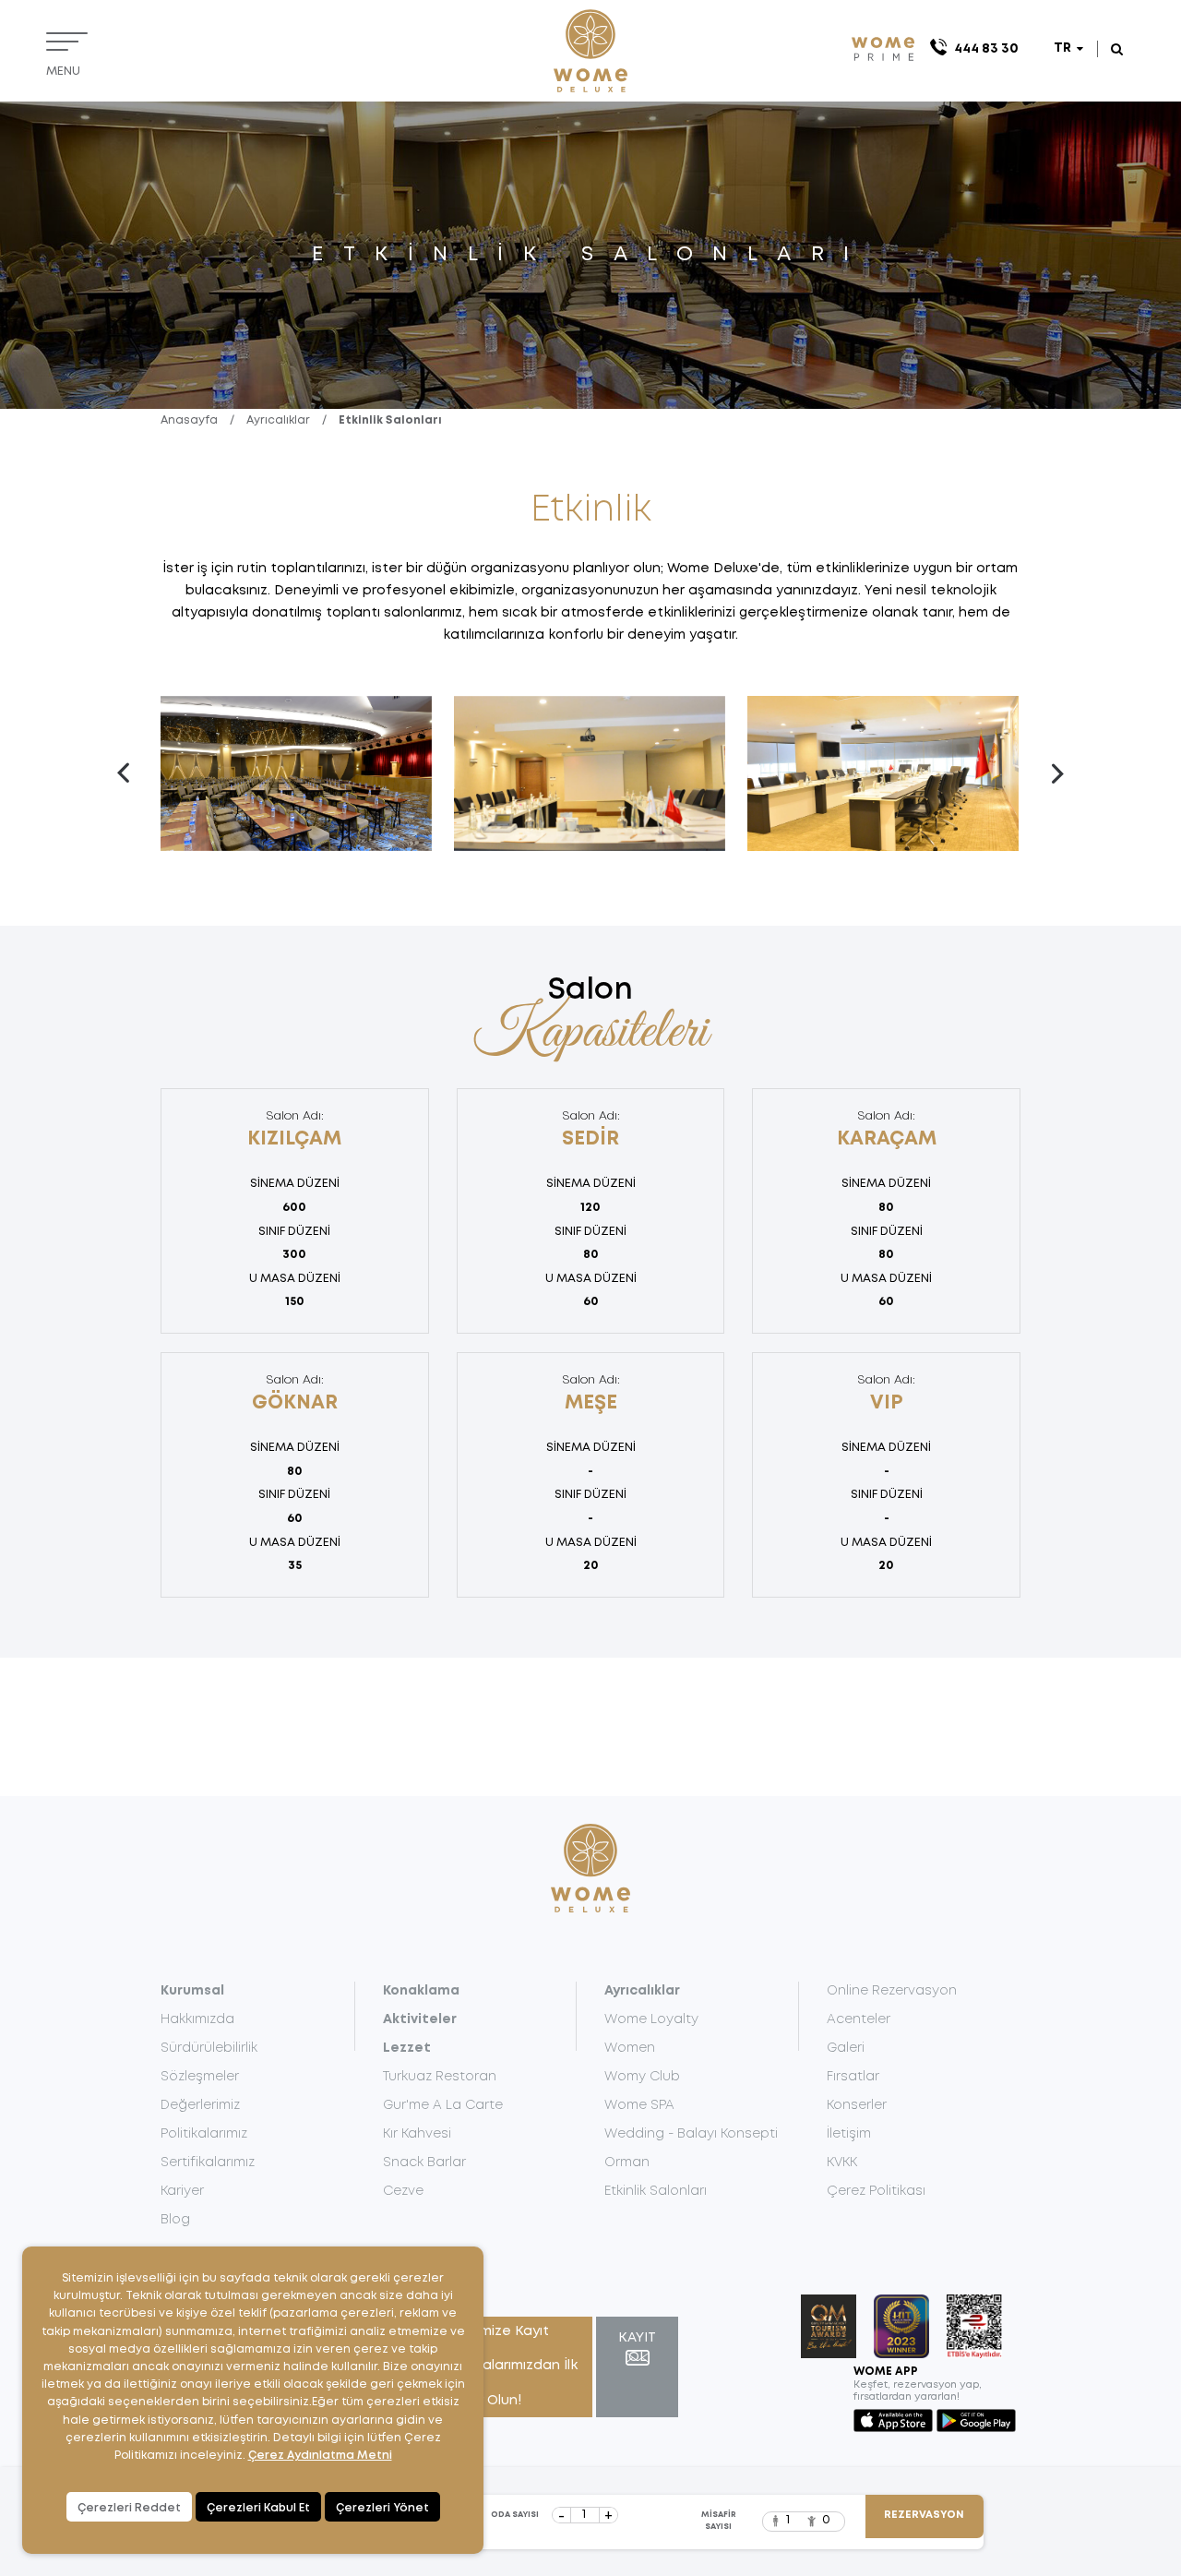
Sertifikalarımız (208, 2163)
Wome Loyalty (651, 2019)
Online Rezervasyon (892, 1991)
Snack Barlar (424, 2163)
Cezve (403, 2191)
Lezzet (407, 2048)
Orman (627, 2163)
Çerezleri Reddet (129, 2508)
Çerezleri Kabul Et (258, 2508)
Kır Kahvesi (417, 2134)
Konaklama (421, 1991)
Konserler (857, 2105)
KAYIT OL (637, 2348)
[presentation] (124, 773)
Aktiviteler (420, 2019)
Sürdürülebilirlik (209, 2048)
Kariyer (182, 2191)
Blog (175, 2220)
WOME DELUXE (590, 51)
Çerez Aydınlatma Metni (320, 2456)
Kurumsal (192, 1991)
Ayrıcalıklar (278, 420)
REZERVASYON (924, 2515)
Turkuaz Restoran (440, 2077)
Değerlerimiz (200, 2105)
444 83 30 (986, 49)
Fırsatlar (853, 2077)
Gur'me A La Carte (443, 2105)
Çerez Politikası (876, 2191)
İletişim (849, 2134)
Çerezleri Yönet (382, 2508)
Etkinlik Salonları (390, 420)
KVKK (842, 2163)
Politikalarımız (204, 2134)
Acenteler (859, 2019)
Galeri (846, 2048)
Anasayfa (189, 420)
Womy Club (642, 2077)
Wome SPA (639, 2105)
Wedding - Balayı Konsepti (691, 2134)
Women (630, 2048)
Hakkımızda (197, 2019)
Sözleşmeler (200, 2077)
